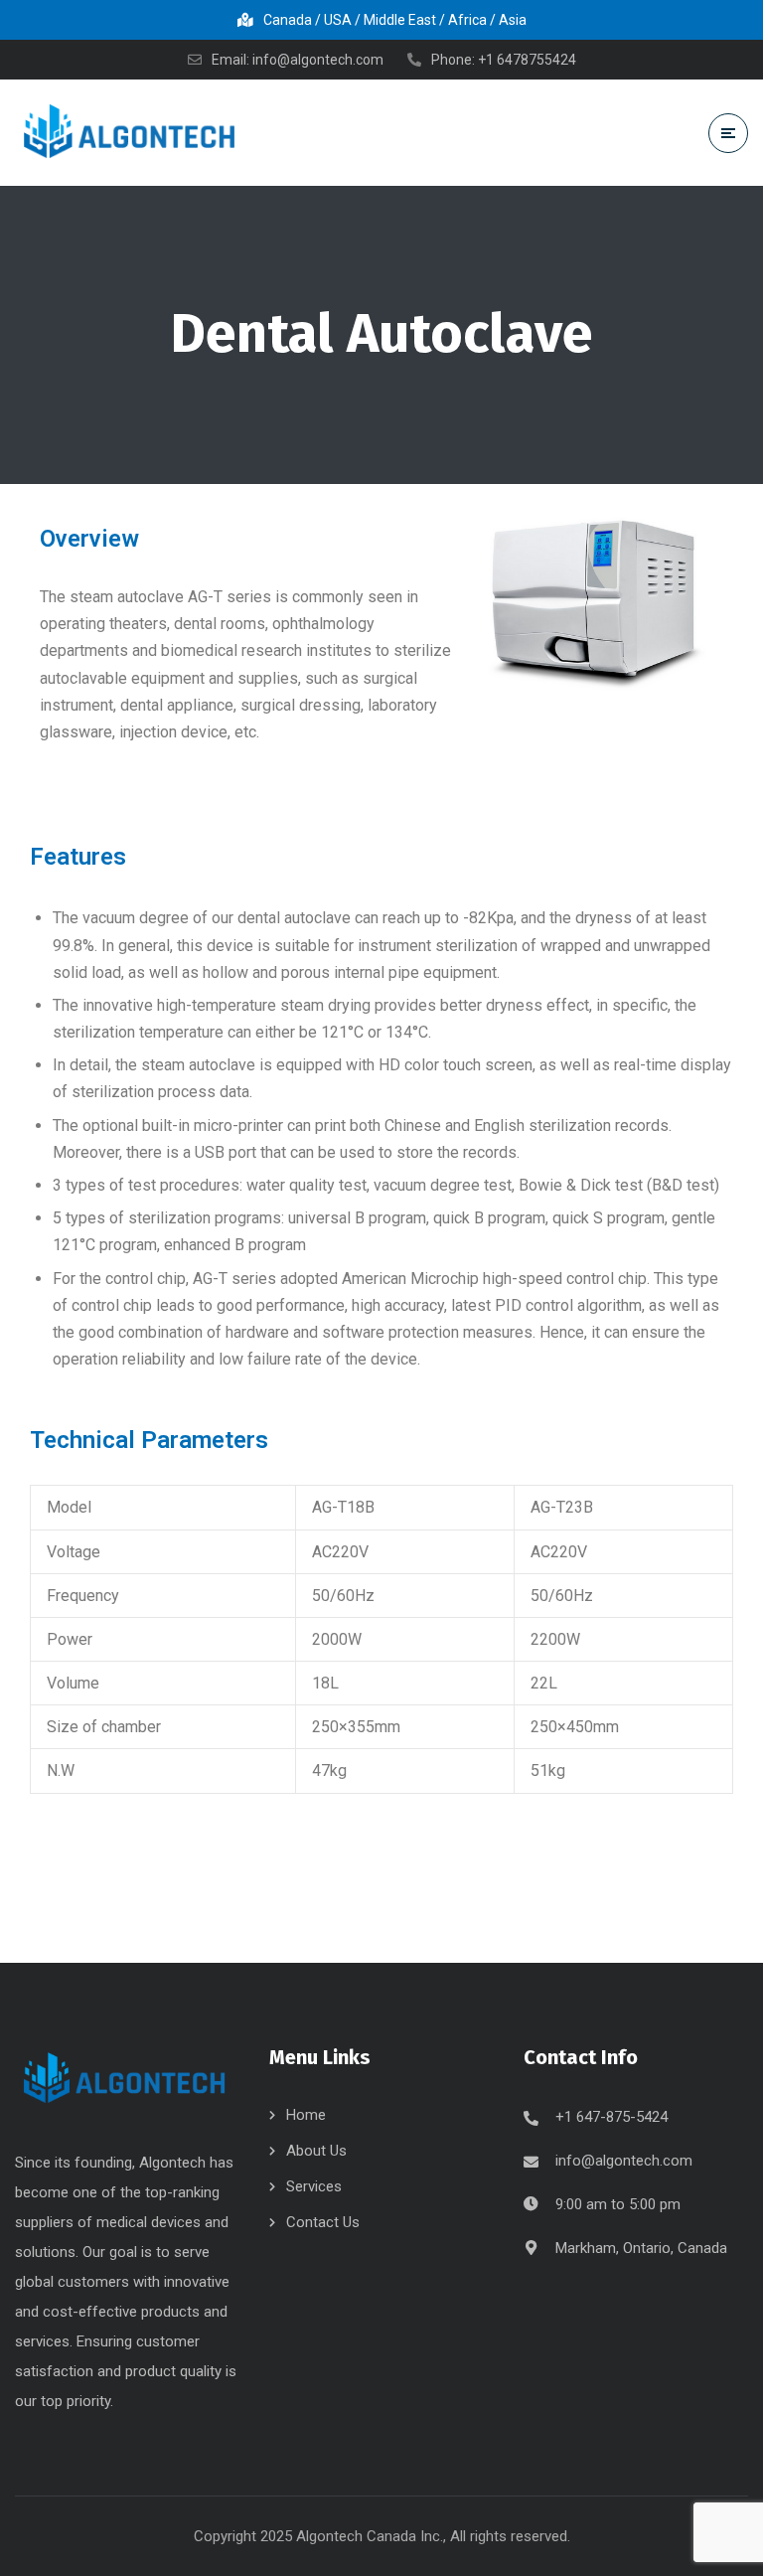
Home (306, 2115)
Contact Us (323, 2222)
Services (314, 2186)
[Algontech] (129, 132)
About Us (316, 2151)
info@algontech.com (624, 2161)
